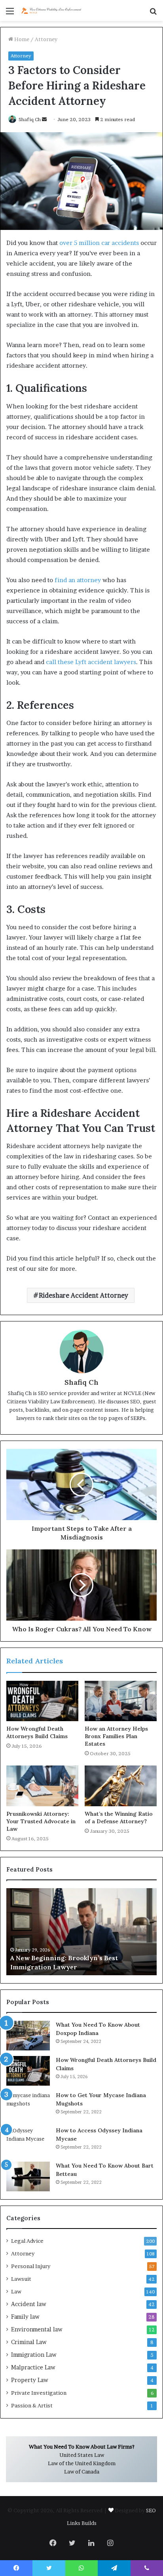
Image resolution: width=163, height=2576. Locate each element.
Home (21, 39)
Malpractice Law (33, 2367)
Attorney (46, 39)
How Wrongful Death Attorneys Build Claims (37, 1732)
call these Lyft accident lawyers (91, 662)
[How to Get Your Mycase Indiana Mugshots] (28, 2106)
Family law (25, 2317)
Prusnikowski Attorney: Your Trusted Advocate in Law (41, 1821)
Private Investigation (39, 2393)
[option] (81, 1932)
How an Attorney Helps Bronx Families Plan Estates (116, 1736)
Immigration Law (34, 2355)
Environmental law (37, 2329)
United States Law (82, 2455)
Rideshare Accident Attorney (83, 1295)
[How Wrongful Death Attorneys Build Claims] (42, 1701)
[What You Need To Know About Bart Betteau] (28, 2176)
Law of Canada (82, 2472)
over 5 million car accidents (99, 243)
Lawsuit (21, 2279)
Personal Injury (31, 2266)
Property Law (30, 2380)
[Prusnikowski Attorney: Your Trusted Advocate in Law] (42, 1786)
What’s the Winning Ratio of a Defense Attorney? (119, 1818)
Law (16, 2291)
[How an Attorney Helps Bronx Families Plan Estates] (121, 1701)
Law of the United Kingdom (82, 2463)
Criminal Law (29, 2342)
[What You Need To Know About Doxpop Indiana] (28, 2036)
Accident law (29, 2304)
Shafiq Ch (30, 119)
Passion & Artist (32, 2405)
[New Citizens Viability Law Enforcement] (51, 10)
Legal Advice (27, 2241)
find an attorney (78, 580)
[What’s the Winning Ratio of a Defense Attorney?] (121, 1786)
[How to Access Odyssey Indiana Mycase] (28, 2141)
